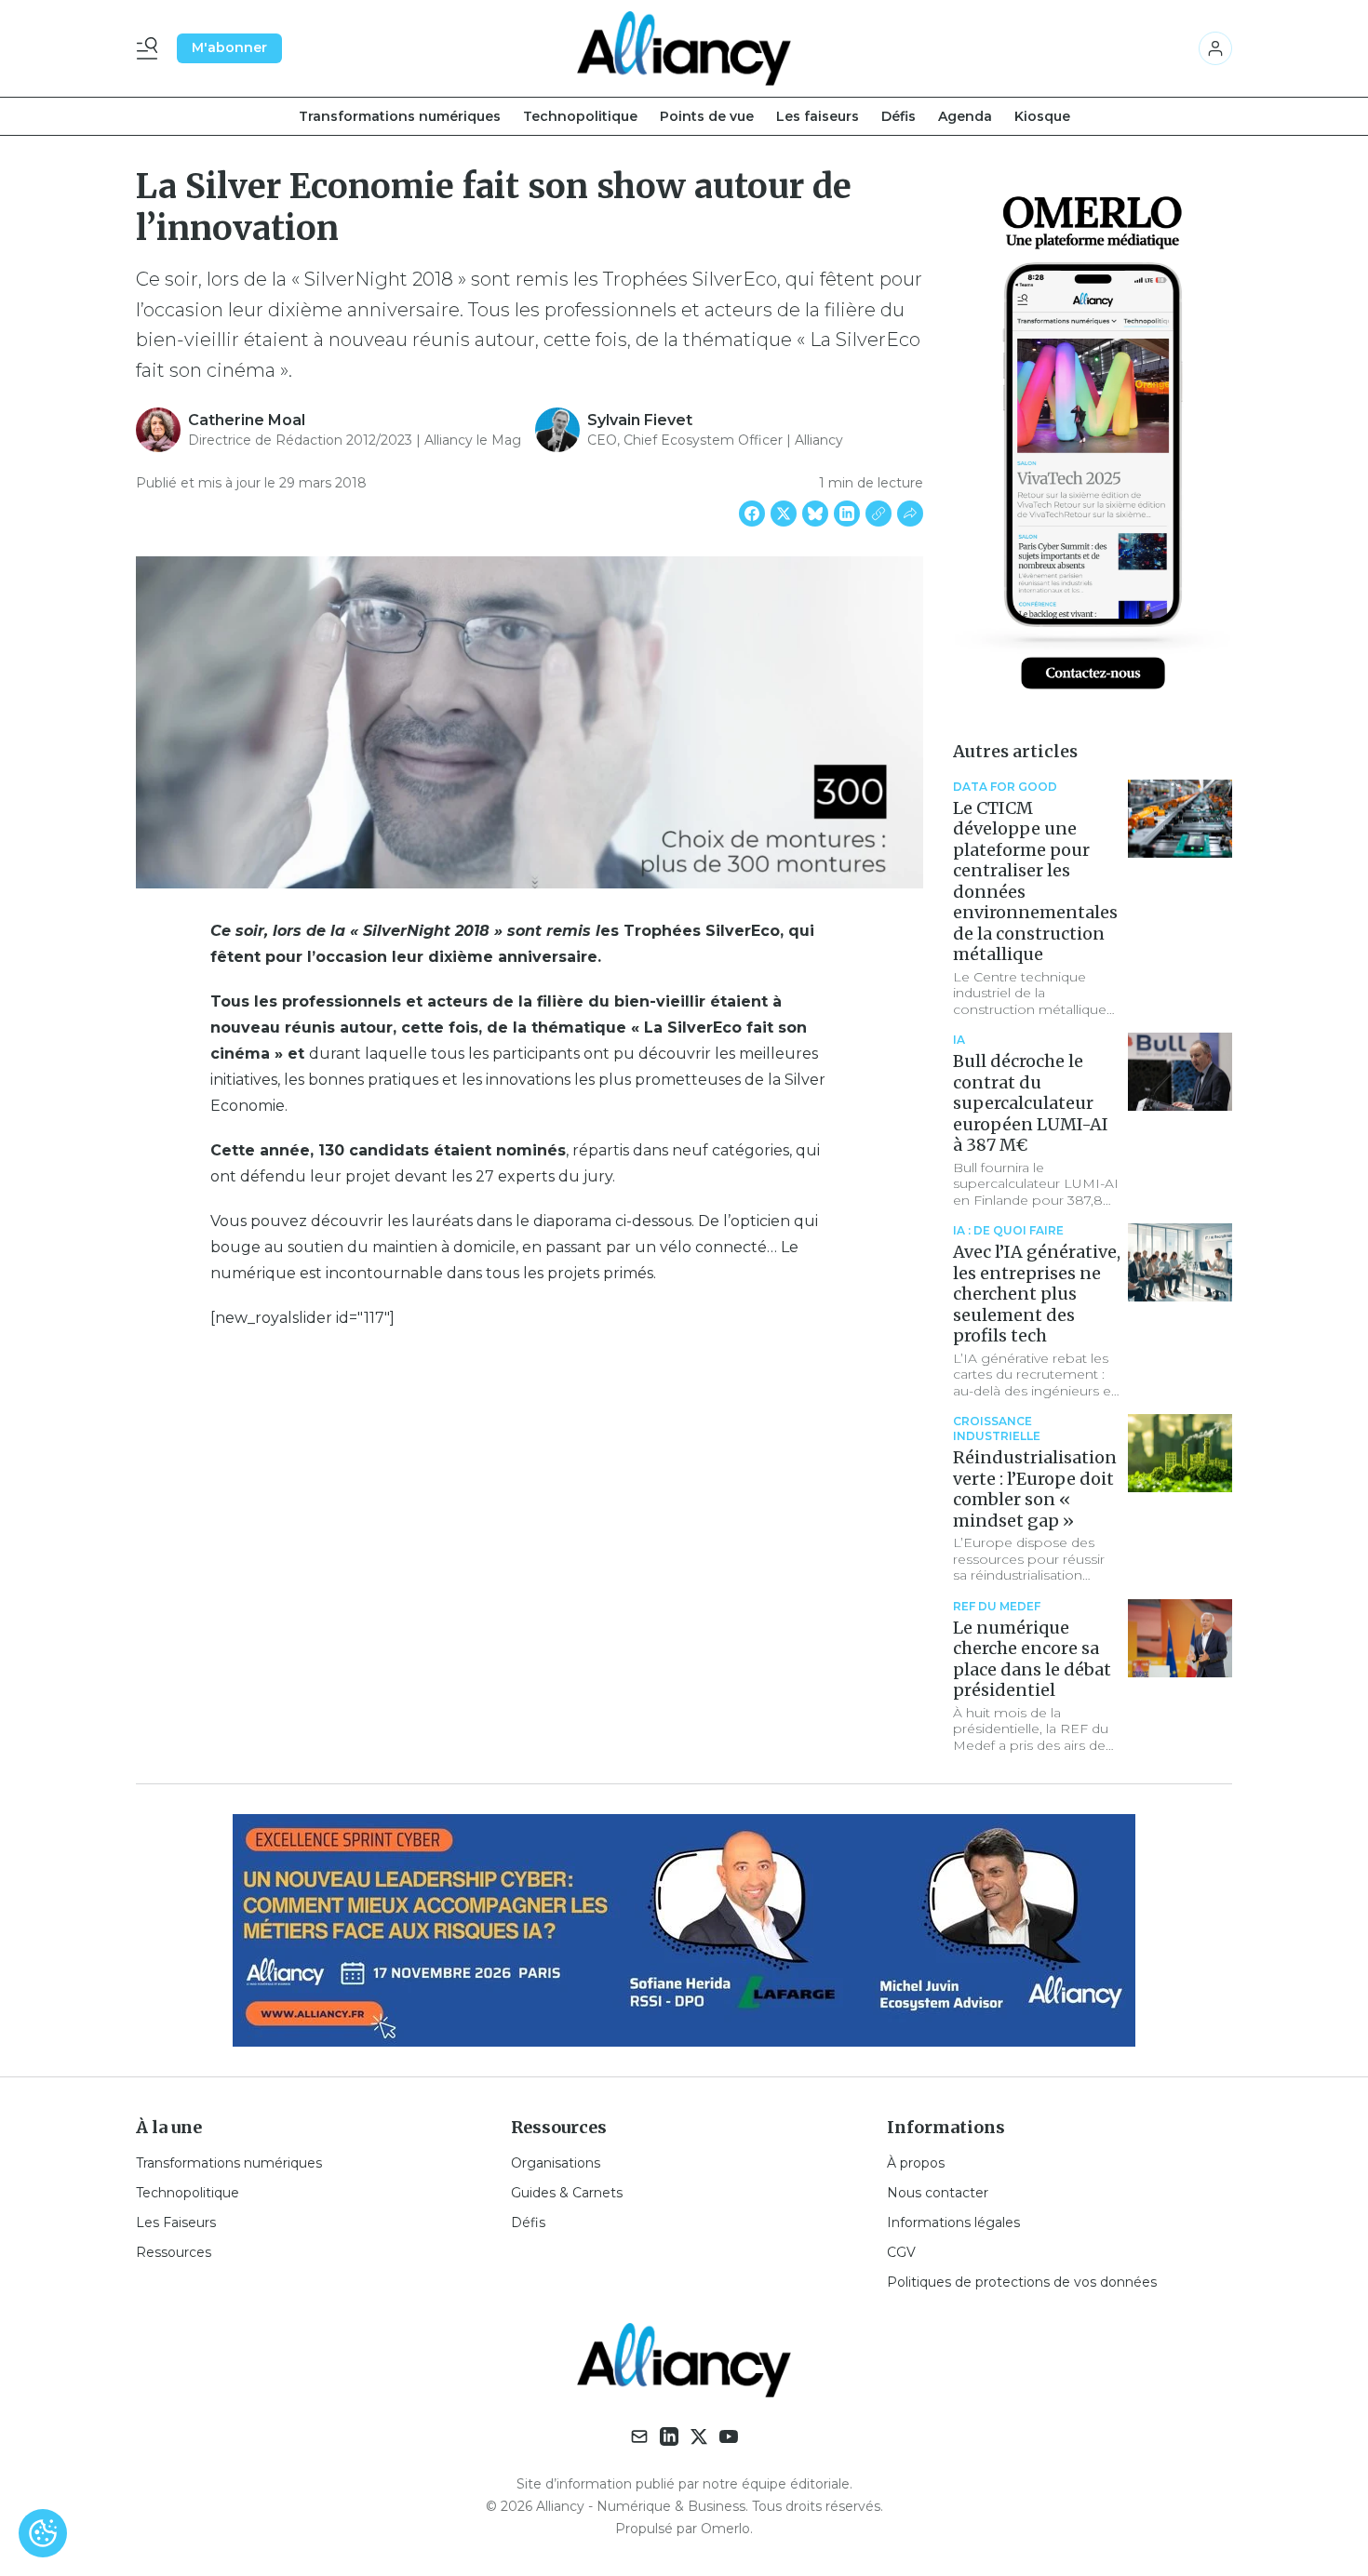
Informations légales (953, 2222)
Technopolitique (580, 116)
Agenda (965, 116)
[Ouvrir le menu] (151, 48)
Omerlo (725, 2529)
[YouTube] (729, 2436)
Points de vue (707, 116)
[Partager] (910, 514)
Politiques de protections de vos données (1022, 2282)
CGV (901, 2252)
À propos (916, 2163)
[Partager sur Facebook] (752, 514)
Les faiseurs (818, 116)
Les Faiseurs (176, 2222)
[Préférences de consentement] (43, 2533)
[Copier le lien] (878, 514)
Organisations (556, 2163)
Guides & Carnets (567, 2193)
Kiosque (1042, 116)
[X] (699, 2436)
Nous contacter (938, 2193)
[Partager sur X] (784, 514)
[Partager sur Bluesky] (815, 514)
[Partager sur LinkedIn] (847, 514)
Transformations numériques (400, 116)
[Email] (639, 2436)
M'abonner (229, 47)
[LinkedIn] (669, 2436)
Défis (899, 116)
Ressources (174, 2252)
